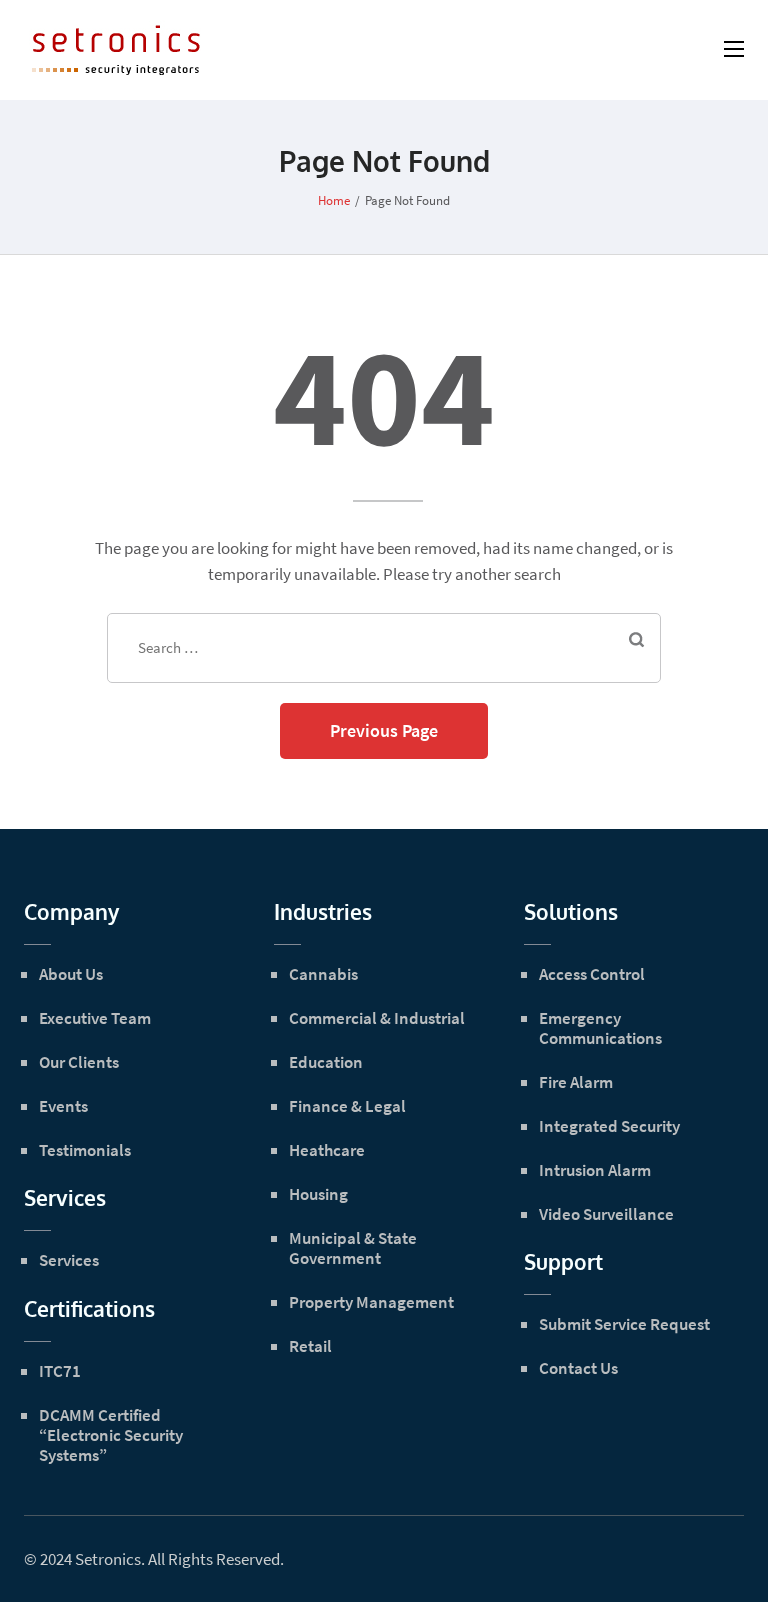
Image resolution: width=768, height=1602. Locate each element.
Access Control (592, 974)
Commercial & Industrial (377, 1018)
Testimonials (85, 1150)
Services (69, 1260)
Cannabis (323, 974)
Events (63, 1106)
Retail (310, 1346)
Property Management (371, 1302)
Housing (318, 1194)
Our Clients (79, 1062)
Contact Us (578, 1368)
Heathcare (327, 1150)
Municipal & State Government (353, 1248)
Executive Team (95, 1018)
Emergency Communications (600, 1028)
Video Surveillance (606, 1214)
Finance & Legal (347, 1106)
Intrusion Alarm (595, 1170)
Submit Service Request (624, 1324)
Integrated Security (609, 1126)
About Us (71, 974)
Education (326, 1062)
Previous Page (384, 730)
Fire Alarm (576, 1082)
